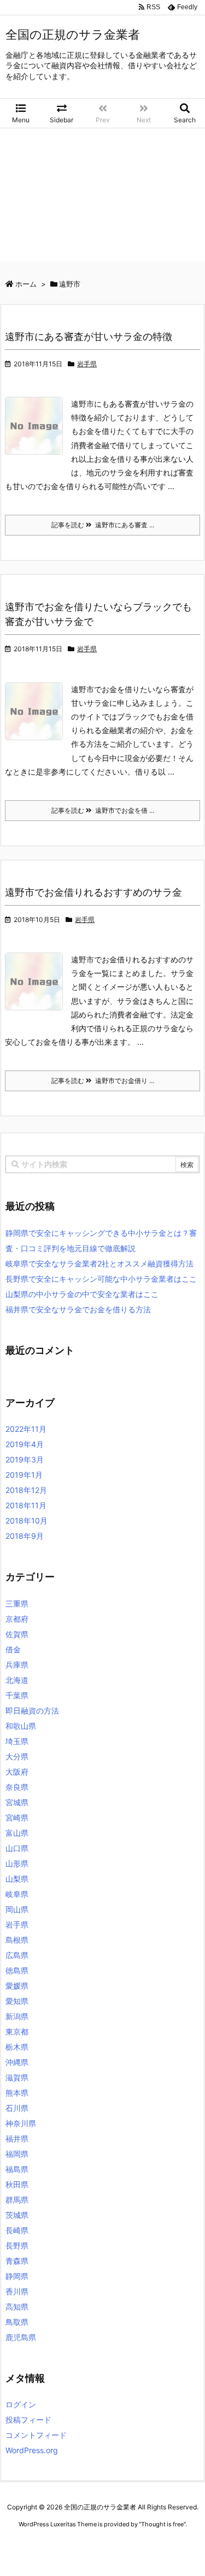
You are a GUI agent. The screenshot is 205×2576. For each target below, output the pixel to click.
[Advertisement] (102, 198)
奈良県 (17, 1787)
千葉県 (17, 1695)
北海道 (17, 1680)
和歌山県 (21, 1726)
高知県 (17, 2307)
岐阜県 (17, 1894)
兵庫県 (17, 1665)
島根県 (17, 1940)
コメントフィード (36, 2435)
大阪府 (17, 1772)
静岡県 (17, 2276)
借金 (13, 1649)
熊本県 (17, 2093)
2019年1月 (24, 1475)
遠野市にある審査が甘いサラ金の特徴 (89, 337)
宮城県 (17, 1802)
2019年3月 (25, 1459)
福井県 (17, 2138)
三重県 (17, 1604)
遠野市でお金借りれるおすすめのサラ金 (93, 892)
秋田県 (17, 2184)
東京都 (17, 2031)
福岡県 (17, 2154)
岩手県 (87, 364)
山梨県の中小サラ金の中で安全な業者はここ (82, 1294)
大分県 (17, 1756)
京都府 (17, 1619)
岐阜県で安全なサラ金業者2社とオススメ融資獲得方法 (99, 1263)
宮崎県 (17, 1818)
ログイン (21, 2404)
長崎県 (17, 2230)
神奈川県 (21, 2123)
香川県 (17, 2291)
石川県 (17, 2108)
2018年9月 (25, 1536)
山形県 (17, 1863)
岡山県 (17, 1909)
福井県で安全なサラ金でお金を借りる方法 (78, 1309)
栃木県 (17, 2047)
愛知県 (17, 2001)
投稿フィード (28, 2420)
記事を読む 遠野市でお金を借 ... (103, 810)
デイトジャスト (120, 2554)
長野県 (17, 2245)
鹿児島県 (21, 2337)
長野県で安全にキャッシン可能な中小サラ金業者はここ (101, 1279)
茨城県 (17, 2215)
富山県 (17, 1833)
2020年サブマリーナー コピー (104, 2545)
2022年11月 (26, 1429)
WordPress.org (32, 2450)
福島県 (17, 2169)
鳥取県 (17, 2322)
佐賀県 (17, 1634)
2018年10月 (27, 1521)
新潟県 (17, 2016)
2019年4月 (25, 1444)
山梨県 (17, 1879)
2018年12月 (26, 1490)
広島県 (17, 1955)
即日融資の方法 (32, 1711)
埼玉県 (17, 1741)
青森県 (17, 2261)
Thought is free (162, 2524)
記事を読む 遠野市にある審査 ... (103, 525)
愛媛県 (17, 1986)
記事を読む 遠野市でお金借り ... (103, 1081)
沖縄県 (17, 2062)
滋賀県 (17, 2077)
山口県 (17, 1848)
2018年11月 (26, 1505)
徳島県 (17, 1970)
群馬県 (17, 2200)
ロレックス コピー (30, 2545)
